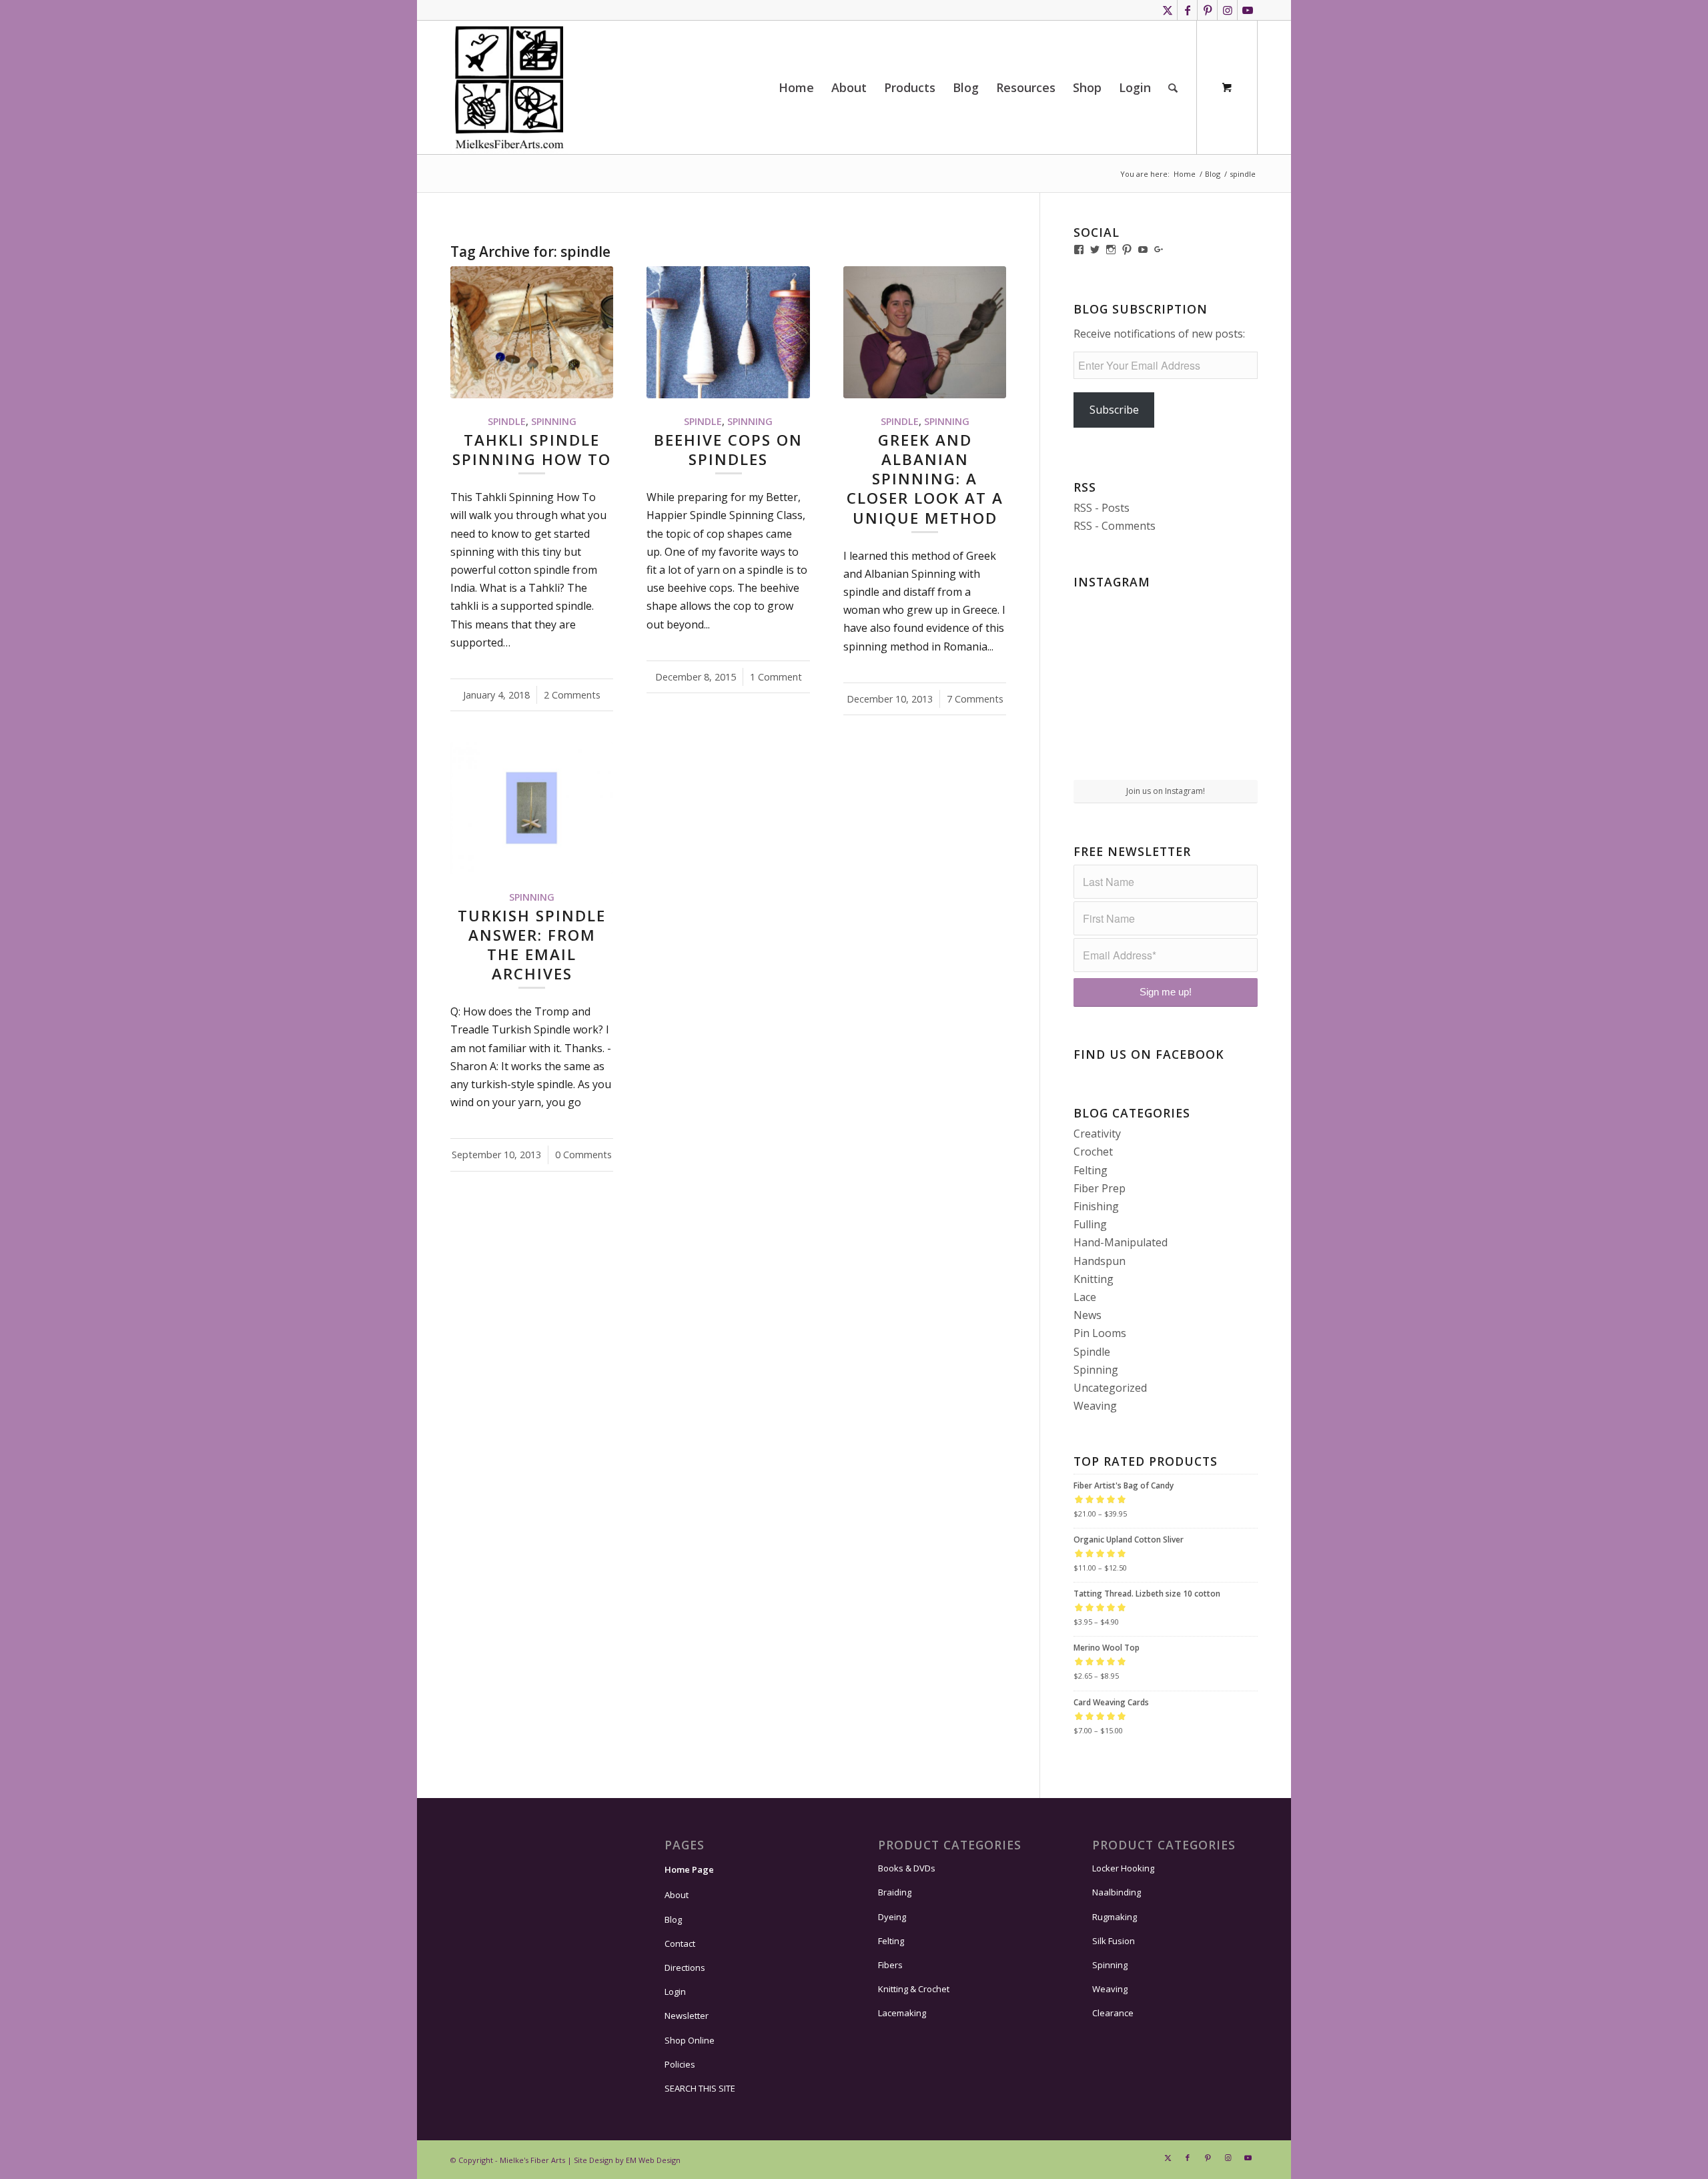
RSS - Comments (1115, 526)
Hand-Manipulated (1121, 1242)
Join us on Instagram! (1166, 791)
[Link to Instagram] (1227, 10)
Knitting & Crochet (914, 1989)
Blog (673, 1919)
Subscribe (1114, 410)
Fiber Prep (1100, 1188)
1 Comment (776, 677)
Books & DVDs (907, 1868)
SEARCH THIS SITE (700, 2088)
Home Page (689, 1869)
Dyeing (892, 1917)
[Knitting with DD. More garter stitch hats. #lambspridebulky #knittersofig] (1166, 686)
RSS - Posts (1102, 508)
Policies (680, 2064)
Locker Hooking (1123, 1868)
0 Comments (583, 1155)
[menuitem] (796, 87)
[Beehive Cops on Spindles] (728, 332)
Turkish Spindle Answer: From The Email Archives (532, 945)
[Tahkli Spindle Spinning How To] (532, 332)
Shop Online (690, 2040)
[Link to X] (1167, 10)
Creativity (1097, 1134)
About (677, 1895)
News (1088, 1315)
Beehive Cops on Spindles (728, 450)
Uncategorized (1110, 1388)
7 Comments (975, 699)
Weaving (1095, 1406)
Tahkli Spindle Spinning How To (532, 450)
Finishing (1096, 1206)
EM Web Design (653, 2160)
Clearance (1113, 2013)
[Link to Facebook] (1187, 10)
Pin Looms (1100, 1333)
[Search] (1173, 87)
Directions (685, 1968)
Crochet (1093, 1152)
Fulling (1090, 1224)
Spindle (507, 421)
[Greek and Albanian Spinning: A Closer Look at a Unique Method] (925, 332)
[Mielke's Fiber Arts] (509, 87)
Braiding (895, 1892)
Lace (1085, 1297)
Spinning (554, 421)
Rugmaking (1115, 1917)
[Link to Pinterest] (1207, 10)
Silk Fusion (1114, 1941)
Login (675, 1992)
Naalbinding (1117, 1892)
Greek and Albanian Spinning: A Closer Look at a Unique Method (925, 479)
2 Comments (572, 695)
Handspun (1100, 1261)
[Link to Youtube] (1248, 10)
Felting (1091, 1170)
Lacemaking (902, 2013)
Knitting (1094, 1279)
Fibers (890, 1965)
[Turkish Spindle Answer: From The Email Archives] (532, 808)
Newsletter (687, 2016)
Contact (680, 1943)
